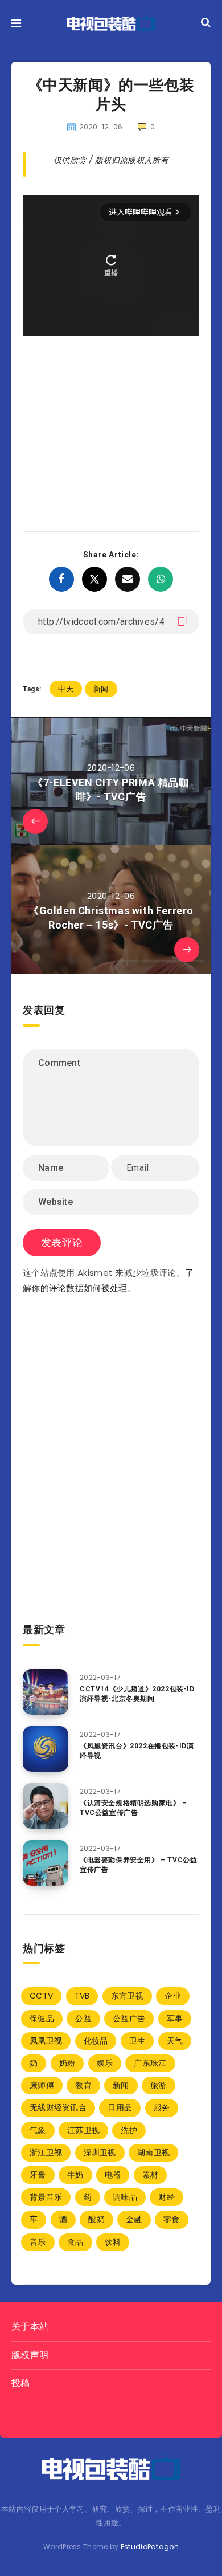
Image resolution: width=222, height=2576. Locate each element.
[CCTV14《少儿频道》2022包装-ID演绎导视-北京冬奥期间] (46, 1692)
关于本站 (30, 2327)
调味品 (125, 2197)
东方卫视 (127, 1996)
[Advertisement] (111, 417)
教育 (83, 2085)
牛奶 (75, 2175)
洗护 (129, 2130)
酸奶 (96, 2219)
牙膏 (38, 2175)
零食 (172, 2219)
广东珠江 (150, 2063)
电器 (113, 2175)
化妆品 (96, 2041)
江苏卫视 (83, 2130)
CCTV (41, 1996)
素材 (151, 2175)
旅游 (159, 2085)
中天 (66, 689)
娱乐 (105, 2063)
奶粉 (67, 2063)
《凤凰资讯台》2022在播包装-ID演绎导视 (137, 1751)
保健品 (42, 2019)
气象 (38, 2130)
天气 (175, 2041)
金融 (134, 2219)
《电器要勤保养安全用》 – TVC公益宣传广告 (138, 1865)
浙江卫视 (46, 2152)
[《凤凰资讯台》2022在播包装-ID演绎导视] (46, 1749)
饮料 (113, 2242)
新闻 (101, 689)
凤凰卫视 (46, 2041)
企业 (173, 1996)
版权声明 (30, 2355)
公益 (83, 2019)
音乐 (38, 2242)
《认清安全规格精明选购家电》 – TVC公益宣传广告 (133, 1808)
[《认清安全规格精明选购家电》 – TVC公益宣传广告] (46, 1806)
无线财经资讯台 (58, 2107)
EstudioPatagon (150, 2547)
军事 (175, 2019)
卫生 (137, 2041)
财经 (166, 2197)
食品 (75, 2242)
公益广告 (129, 2019)
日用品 (120, 2107)
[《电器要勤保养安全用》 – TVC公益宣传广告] (46, 1863)
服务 (162, 2107)
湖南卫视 (153, 2152)
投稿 (21, 2383)
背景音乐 (46, 2197)
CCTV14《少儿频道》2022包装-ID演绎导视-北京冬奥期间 (137, 1694)
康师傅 (42, 2085)
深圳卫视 (100, 2152)
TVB (82, 1996)
